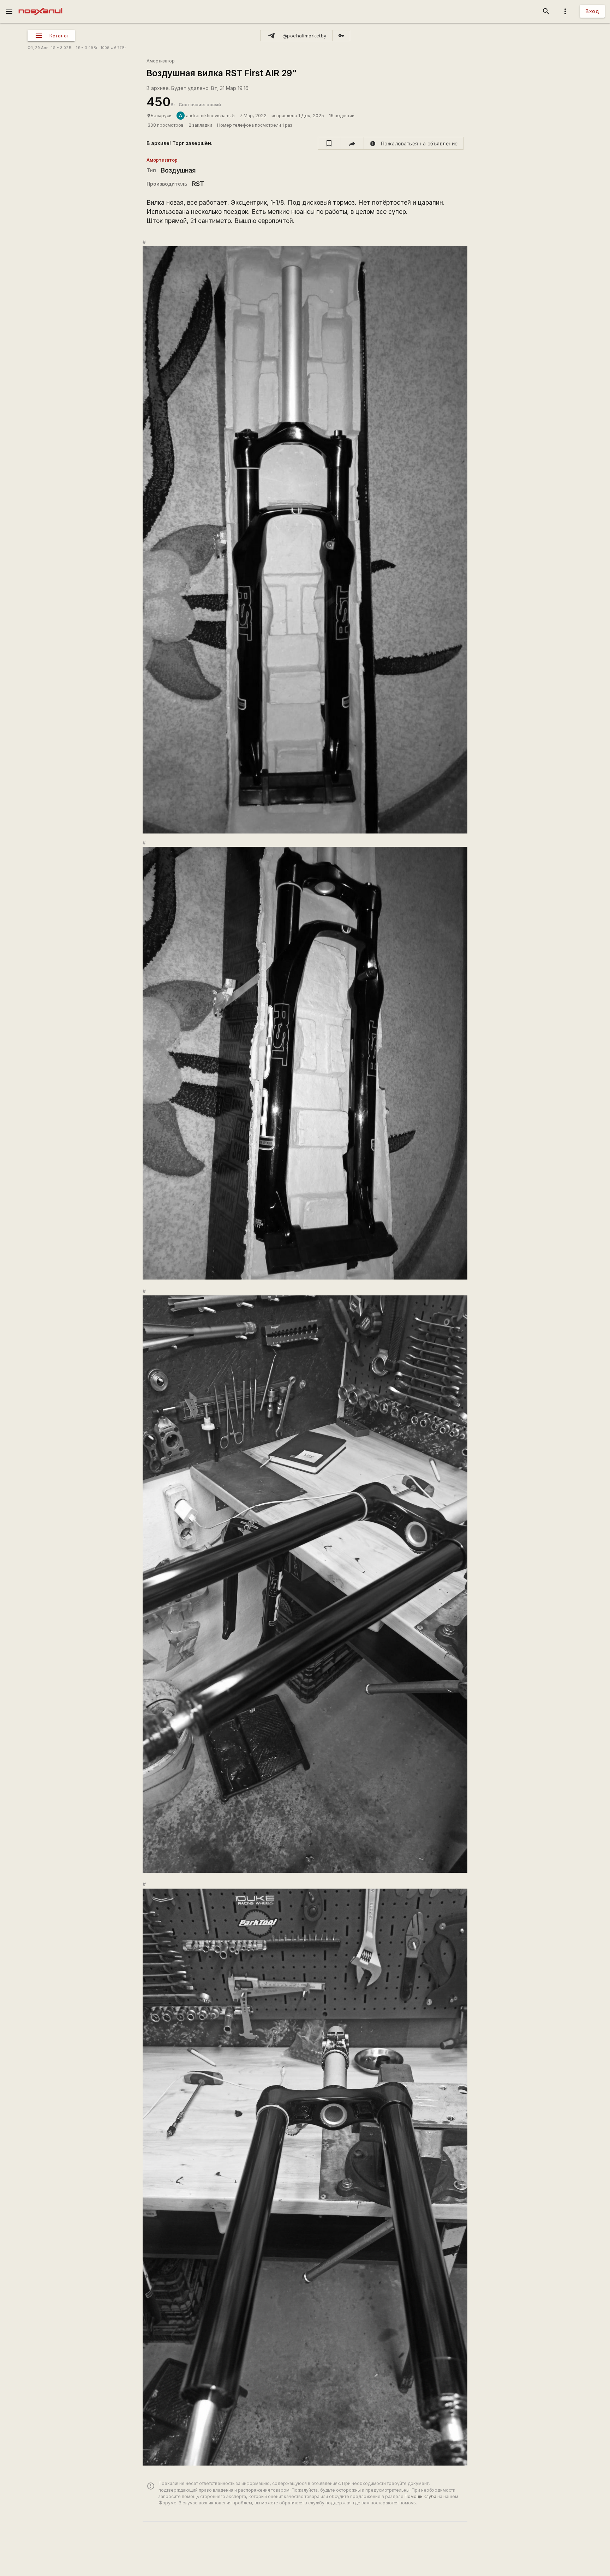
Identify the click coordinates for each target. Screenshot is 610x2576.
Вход (592, 11)
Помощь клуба (420, 2496)
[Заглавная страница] (40, 5)
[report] (414, 143)
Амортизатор (161, 61)
